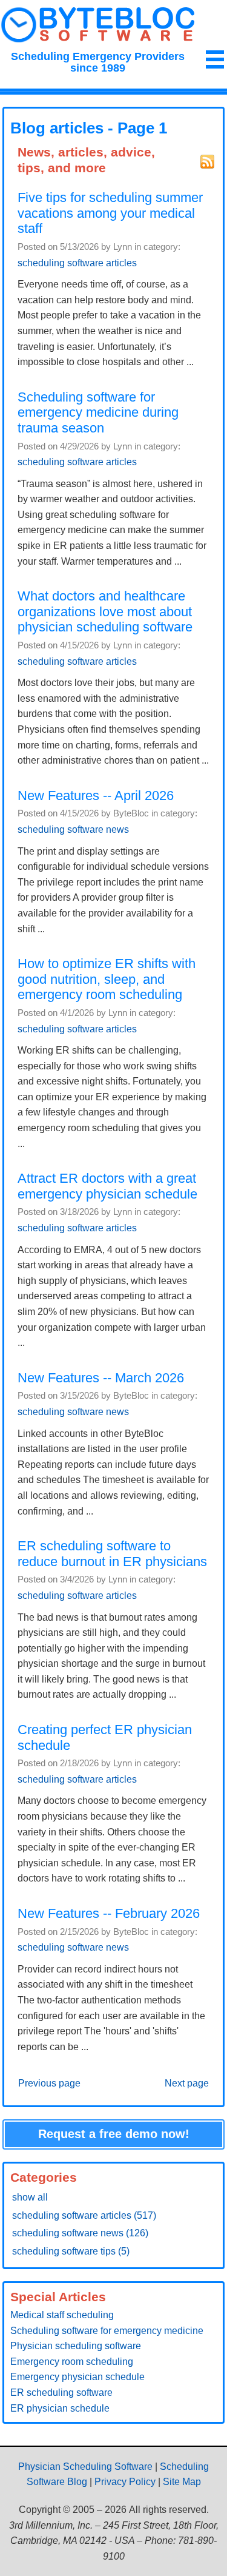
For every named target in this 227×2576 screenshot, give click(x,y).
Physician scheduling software (76, 2346)
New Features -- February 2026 (109, 1913)
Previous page (49, 2083)
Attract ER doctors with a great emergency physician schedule (107, 1186)
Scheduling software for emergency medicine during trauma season (98, 412)
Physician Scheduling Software (85, 2467)
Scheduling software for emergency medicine (107, 2331)
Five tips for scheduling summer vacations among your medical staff (110, 213)
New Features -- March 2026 (101, 1378)
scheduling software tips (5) (71, 2251)
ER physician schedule (60, 2408)
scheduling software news (73, 829)
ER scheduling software (61, 2393)
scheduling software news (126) (80, 2233)
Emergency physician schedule (77, 2377)
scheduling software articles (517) (84, 2215)
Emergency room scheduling (72, 2362)
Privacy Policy (125, 2482)
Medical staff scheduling (62, 2315)
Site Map (182, 2482)
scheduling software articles (77, 263)
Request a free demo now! (114, 2134)
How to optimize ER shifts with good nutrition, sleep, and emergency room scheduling (107, 979)
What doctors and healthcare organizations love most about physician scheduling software (105, 611)
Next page (187, 2083)
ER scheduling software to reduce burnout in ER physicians (112, 1554)
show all (30, 2197)
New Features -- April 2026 (96, 795)
